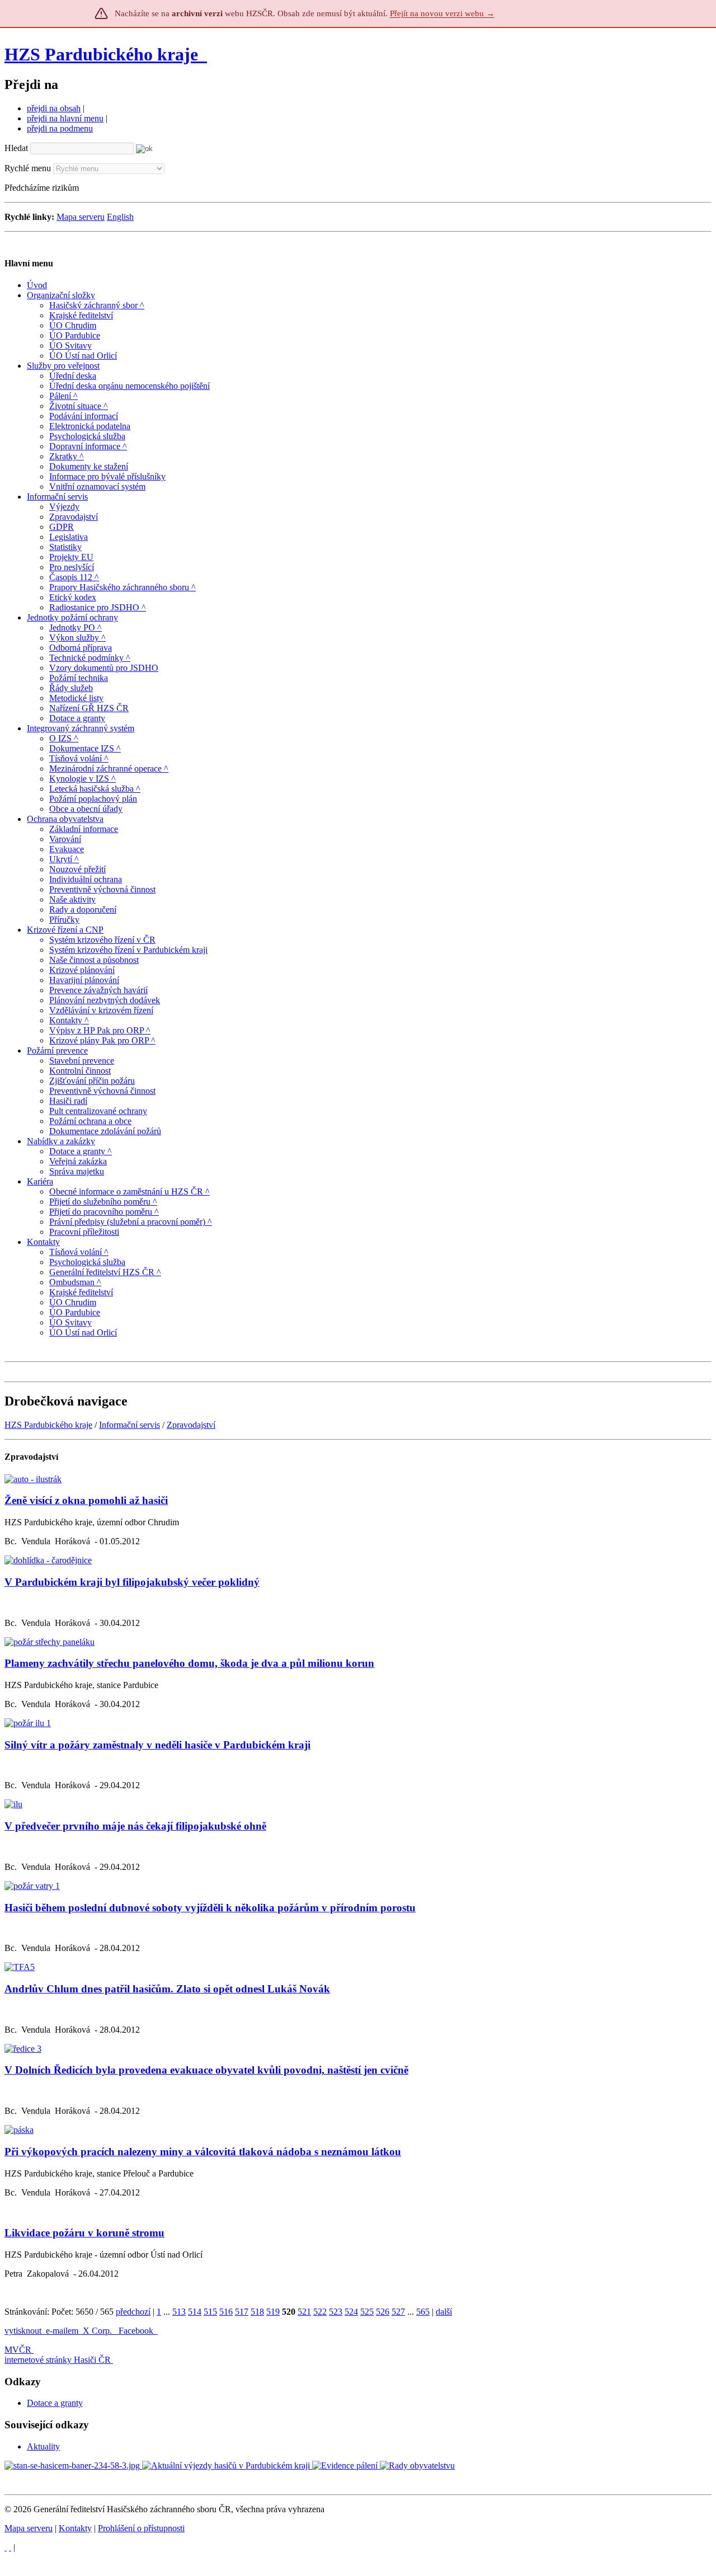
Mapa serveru (81, 217)
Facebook (137, 2331)
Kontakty (75, 2528)
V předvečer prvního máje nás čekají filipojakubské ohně (135, 1826)
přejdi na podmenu (60, 128)
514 (195, 2312)
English (120, 217)
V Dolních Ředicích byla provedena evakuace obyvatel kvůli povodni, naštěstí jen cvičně (206, 2070)
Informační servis (129, 1425)
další (444, 2312)
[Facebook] (10, 2547)
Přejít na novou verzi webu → (442, 13)
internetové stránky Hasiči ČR (58, 2360)
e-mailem (62, 2331)
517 (242, 2312)
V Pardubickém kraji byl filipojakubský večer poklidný (132, 1582)
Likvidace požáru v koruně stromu (84, 2233)
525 (367, 2312)
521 (304, 2312)
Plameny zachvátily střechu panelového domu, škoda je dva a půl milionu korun (189, 1663)
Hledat (16, 148)
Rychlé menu (28, 168)
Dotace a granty (55, 2403)
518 (257, 2312)
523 (336, 2312)
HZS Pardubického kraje (101, 54)
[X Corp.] (6, 2547)
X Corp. (98, 2331)
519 (273, 2312)
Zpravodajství (191, 1425)
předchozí (133, 2312)
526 (383, 2312)
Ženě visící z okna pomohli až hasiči (86, 1500)
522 (320, 2312)
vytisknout (23, 2331)
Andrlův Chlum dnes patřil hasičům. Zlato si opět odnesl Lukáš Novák (167, 1989)
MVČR (18, 2350)
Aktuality (43, 2446)
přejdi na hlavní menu (65, 118)
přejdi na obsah (54, 108)
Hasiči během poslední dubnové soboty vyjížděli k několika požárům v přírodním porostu (210, 1908)
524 (351, 2312)
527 (398, 2312)
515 (210, 2312)
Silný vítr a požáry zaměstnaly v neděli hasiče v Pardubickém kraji (157, 1745)
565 (423, 2312)
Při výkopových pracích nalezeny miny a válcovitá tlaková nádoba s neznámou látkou (203, 2152)
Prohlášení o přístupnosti (141, 2528)
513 (179, 2312)
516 (226, 2312)
